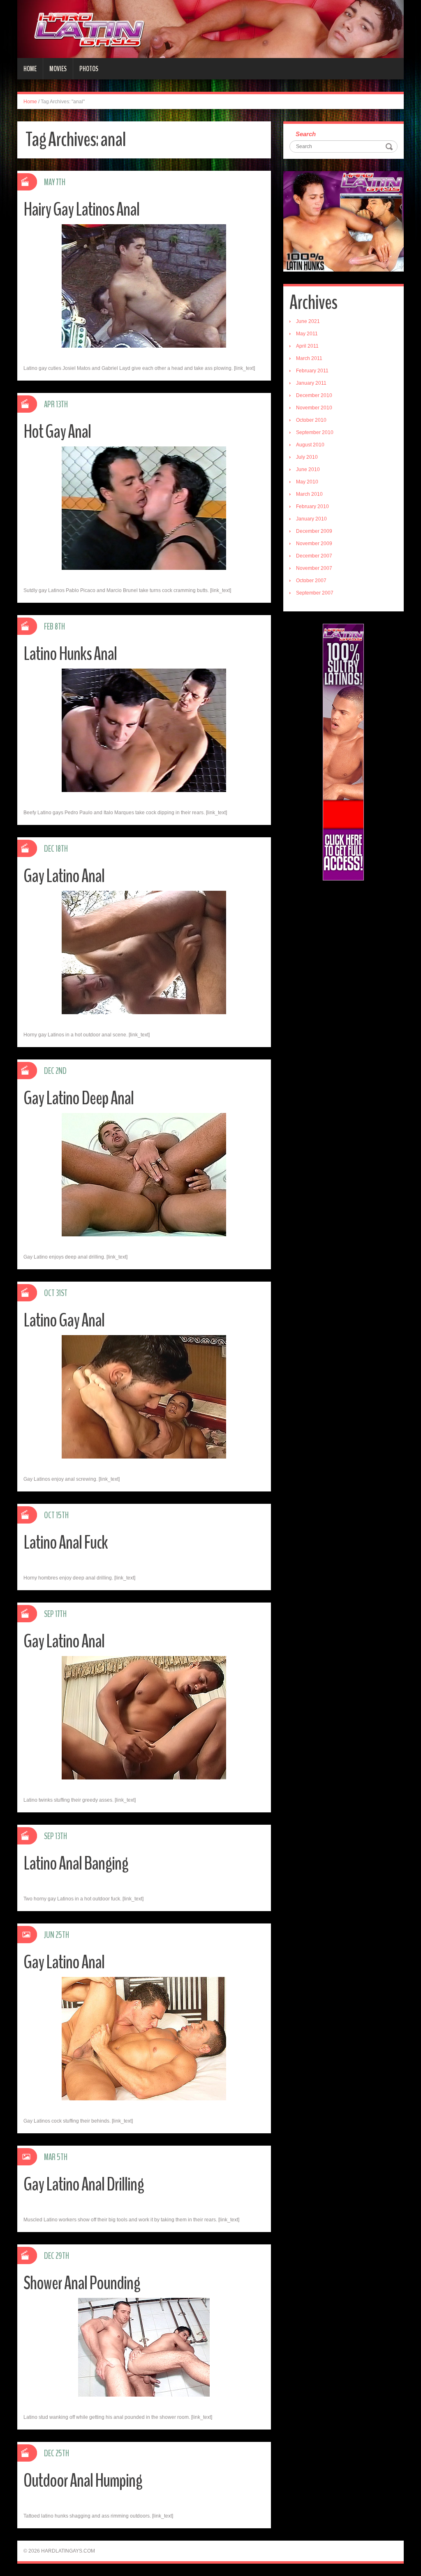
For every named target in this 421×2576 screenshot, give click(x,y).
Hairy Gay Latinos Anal (81, 210)
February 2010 (312, 506)
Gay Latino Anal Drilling (84, 2185)
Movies (58, 69)
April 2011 (307, 346)
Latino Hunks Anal (70, 654)
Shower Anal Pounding (82, 2283)
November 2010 (314, 408)
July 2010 (307, 457)
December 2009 (314, 531)
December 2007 (314, 556)
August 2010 (310, 445)
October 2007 (311, 581)
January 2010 (311, 519)
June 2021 (308, 321)
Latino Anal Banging (76, 1864)
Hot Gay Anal (57, 432)
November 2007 (314, 568)
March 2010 (309, 494)
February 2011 (312, 371)
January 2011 (311, 383)
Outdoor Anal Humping (83, 2481)
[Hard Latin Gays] (210, 29)
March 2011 (309, 358)
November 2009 (314, 544)
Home (30, 69)
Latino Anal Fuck (66, 1543)
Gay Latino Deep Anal (79, 1098)
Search (306, 134)
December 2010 (314, 395)
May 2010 (307, 482)
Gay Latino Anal (64, 876)
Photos (89, 69)
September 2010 (315, 432)
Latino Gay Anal (64, 1321)
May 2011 (307, 334)
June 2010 (308, 469)
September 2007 (315, 593)
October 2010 (311, 420)
